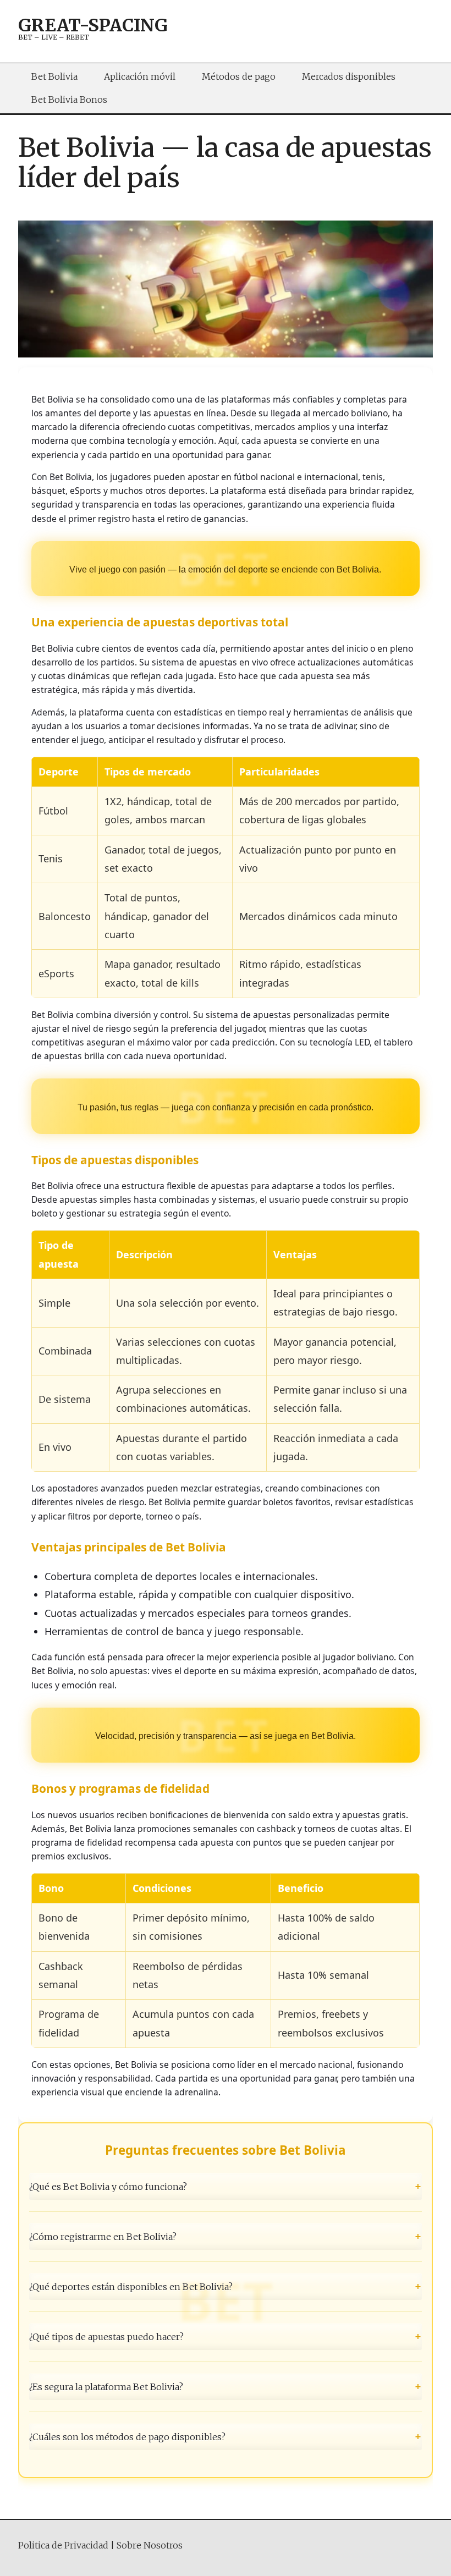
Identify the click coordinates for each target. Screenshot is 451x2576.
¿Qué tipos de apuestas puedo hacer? (226, 2336)
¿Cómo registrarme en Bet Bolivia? (226, 2236)
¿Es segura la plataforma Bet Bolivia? (226, 2386)
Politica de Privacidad (63, 2545)
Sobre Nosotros (150, 2545)
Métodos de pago (239, 76)
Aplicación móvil (140, 76)
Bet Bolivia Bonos (69, 100)
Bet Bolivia (54, 76)
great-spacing (93, 25)
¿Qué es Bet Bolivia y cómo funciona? (226, 2186)
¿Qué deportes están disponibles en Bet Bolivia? (226, 2286)
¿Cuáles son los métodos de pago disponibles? (226, 2437)
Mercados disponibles (349, 76)
